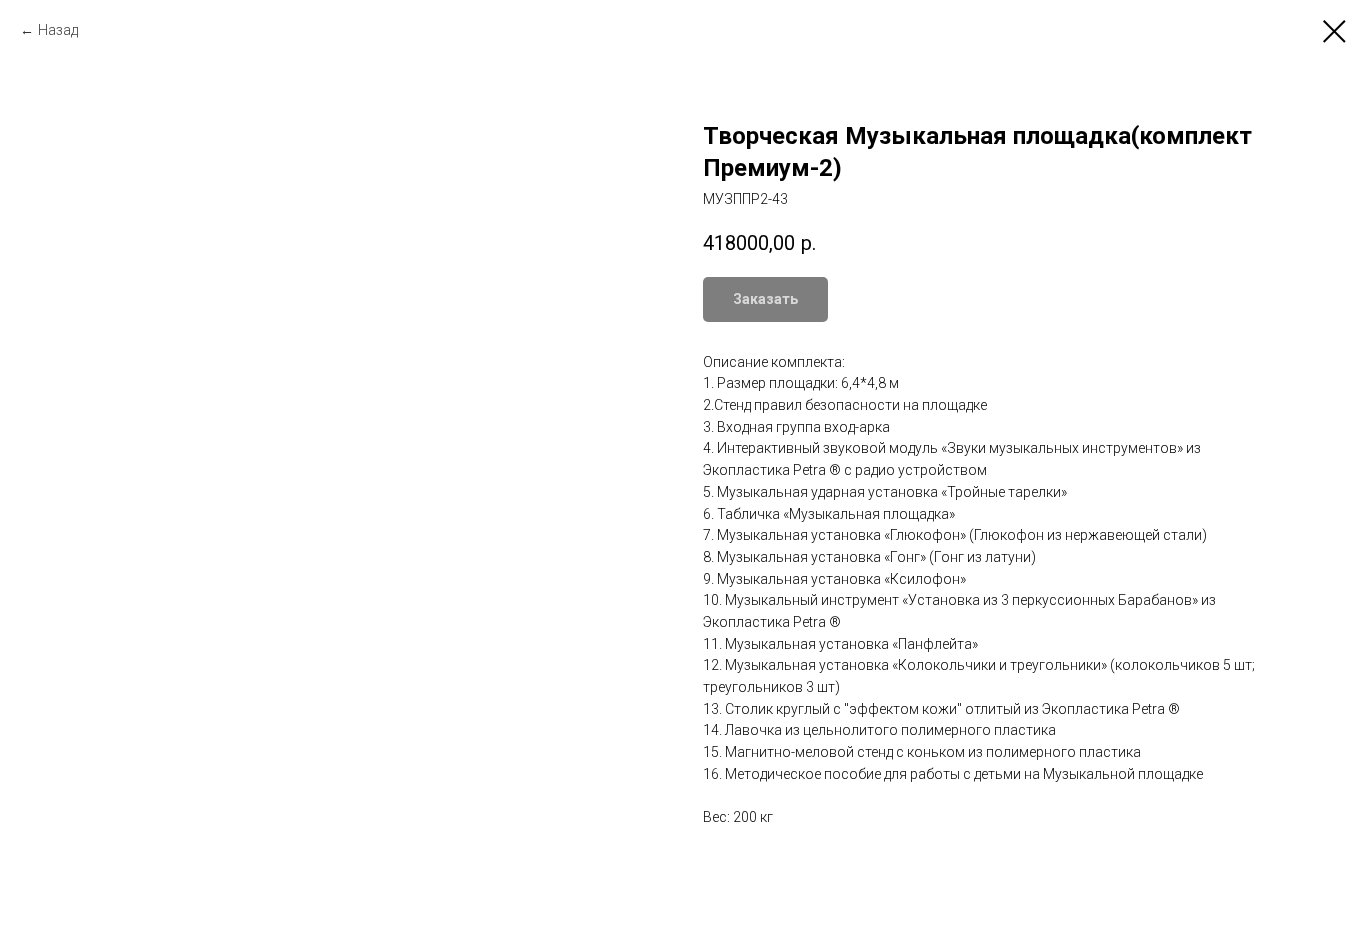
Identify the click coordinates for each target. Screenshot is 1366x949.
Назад (58, 30)
